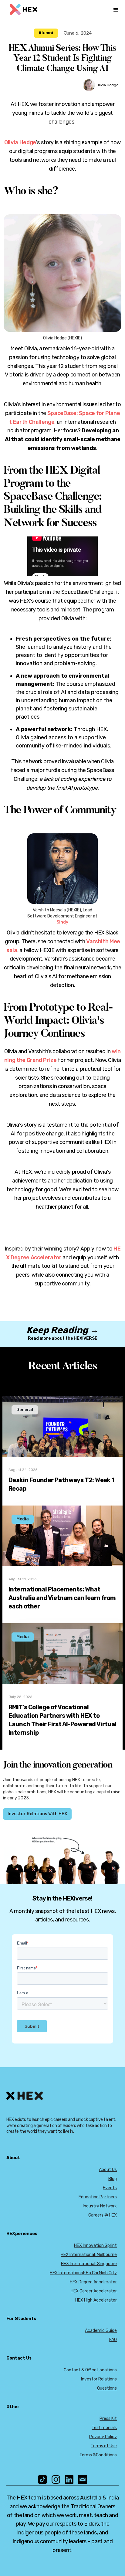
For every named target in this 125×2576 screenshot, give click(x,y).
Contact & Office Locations (90, 2370)
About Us (108, 2170)
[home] (23, 10)
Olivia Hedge (20, 142)
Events (110, 2188)
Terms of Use (104, 2446)
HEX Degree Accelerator (93, 2282)
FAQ (113, 2340)
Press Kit (108, 2419)
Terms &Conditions (98, 2455)
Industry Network (100, 2206)
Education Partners (98, 2197)
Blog (113, 2179)
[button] (116, 10)
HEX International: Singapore (89, 2264)
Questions (107, 2388)
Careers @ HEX (103, 2215)
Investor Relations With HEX (37, 1814)
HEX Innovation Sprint (95, 2246)
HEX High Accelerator (96, 2300)
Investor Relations (99, 2379)
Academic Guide (101, 2331)
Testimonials (104, 2428)
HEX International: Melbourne (89, 2255)
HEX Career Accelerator (94, 2291)
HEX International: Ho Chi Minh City (83, 2273)
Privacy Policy (103, 2437)
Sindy (62, 922)
